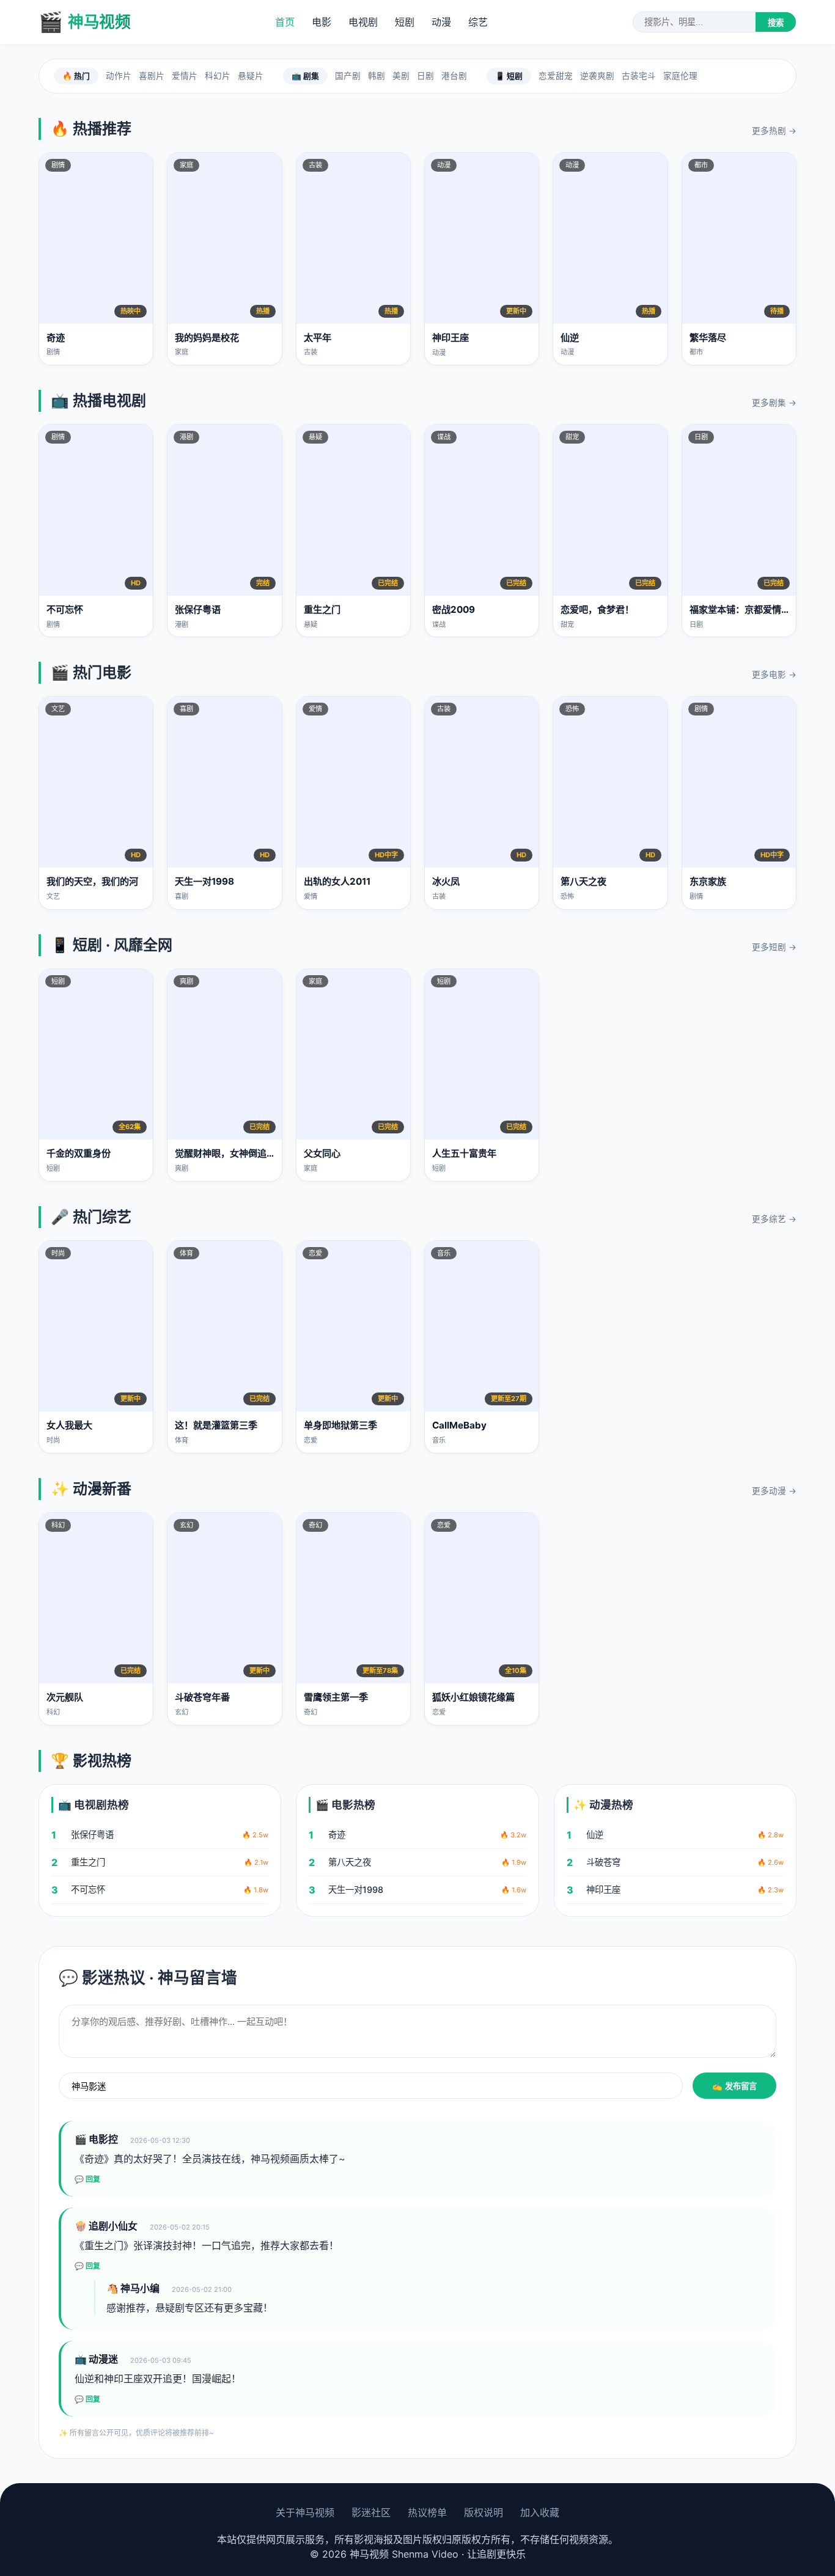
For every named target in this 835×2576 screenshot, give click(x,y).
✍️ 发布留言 (734, 2086)
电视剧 (363, 22)
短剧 (405, 22)
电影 (322, 22)
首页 (285, 22)
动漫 (441, 22)
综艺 (478, 22)
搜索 (776, 23)
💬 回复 (87, 2179)
